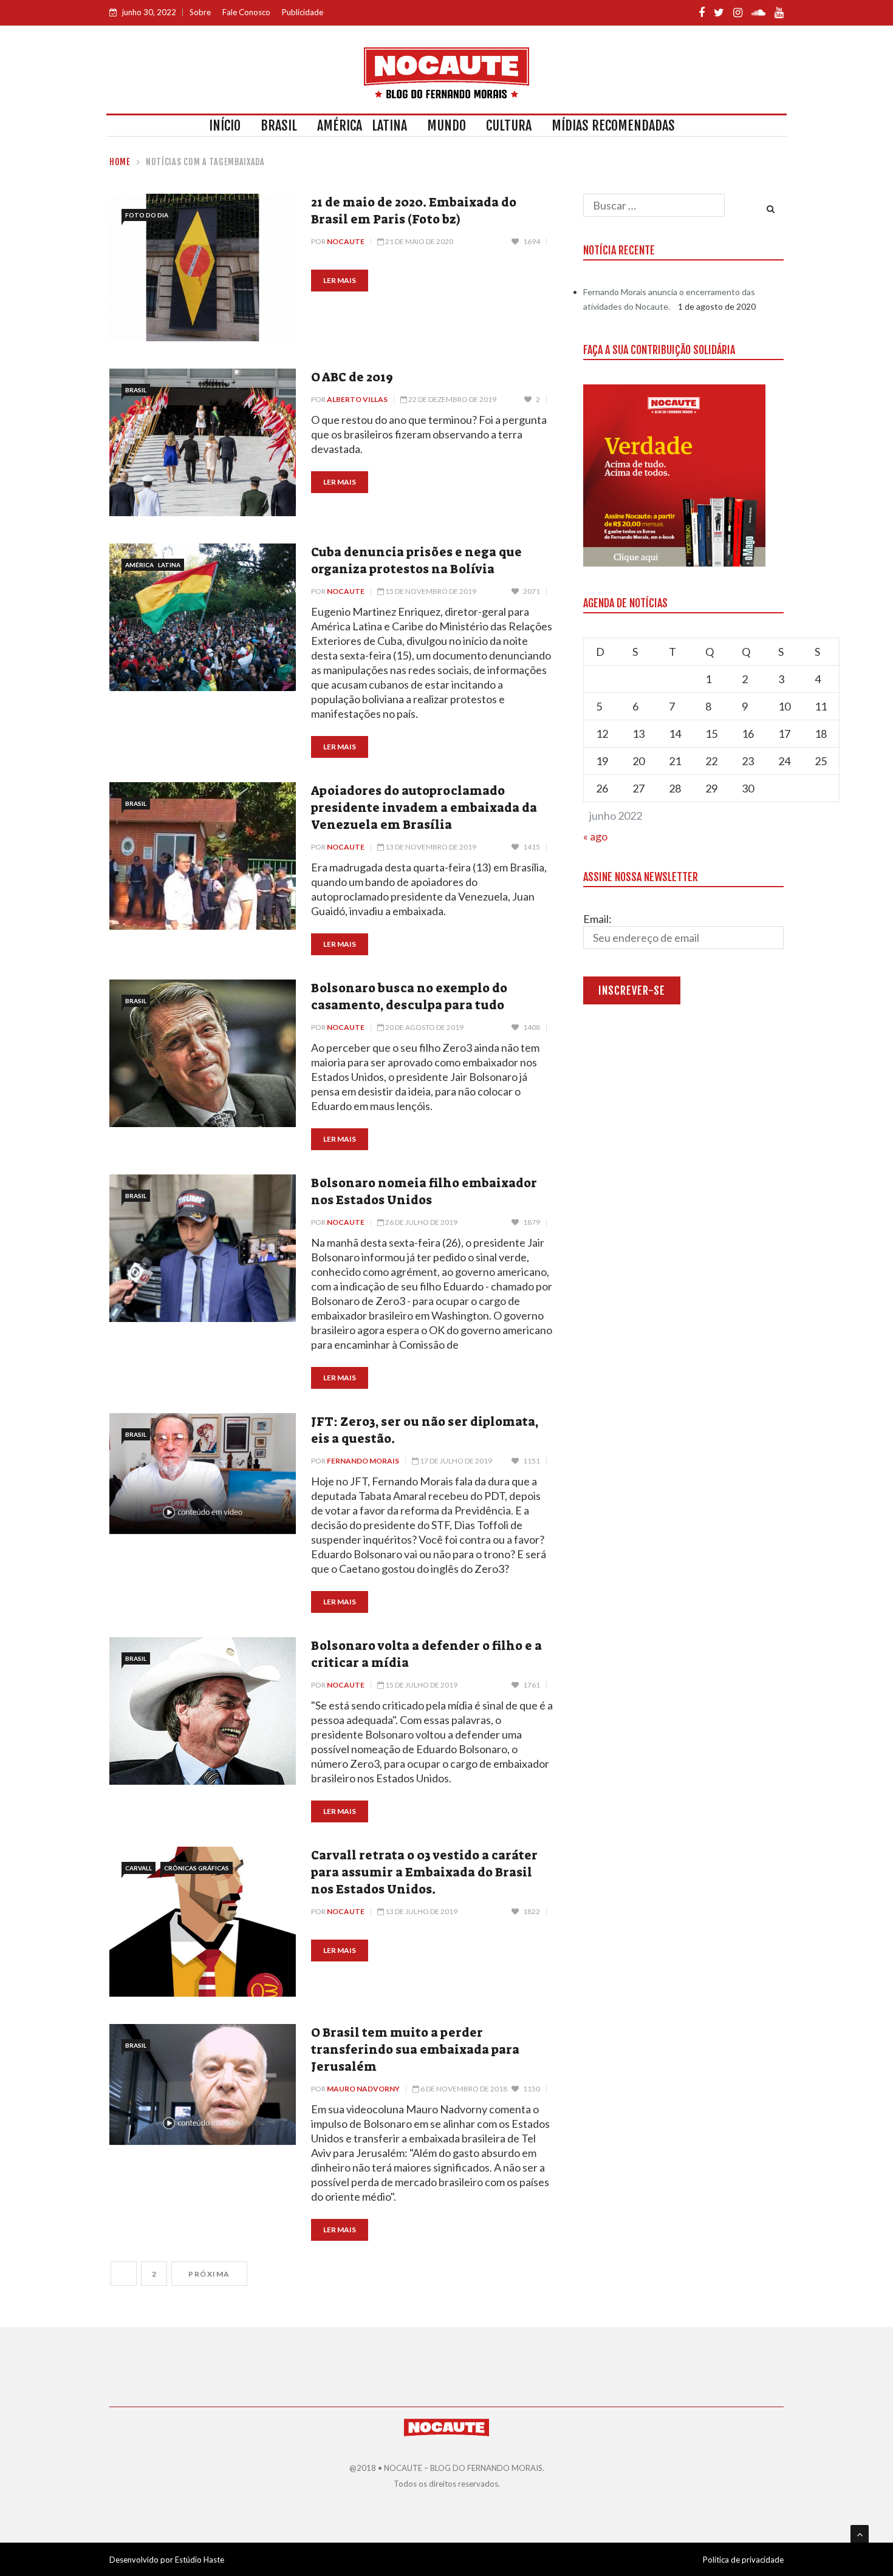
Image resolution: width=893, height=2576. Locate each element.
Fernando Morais (363, 1461)
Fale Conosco (246, 12)
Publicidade (303, 12)
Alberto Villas (357, 399)
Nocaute (346, 241)
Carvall (139, 1868)
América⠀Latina (362, 125)
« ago (595, 836)
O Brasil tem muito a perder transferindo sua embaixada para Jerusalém (415, 2050)
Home (120, 162)
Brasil (279, 125)
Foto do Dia (147, 215)
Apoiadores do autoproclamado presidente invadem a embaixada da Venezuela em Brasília (424, 808)
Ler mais (340, 280)
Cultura (509, 125)
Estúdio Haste (200, 2560)
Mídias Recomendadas (613, 125)
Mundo (446, 125)
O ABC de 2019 (352, 377)
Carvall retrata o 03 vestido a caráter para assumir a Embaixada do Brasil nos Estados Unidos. (424, 1872)
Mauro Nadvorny (363, 2089)
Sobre (200, 12)
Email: (597, 919)
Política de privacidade (743, 2560)
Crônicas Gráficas (197, 1868)
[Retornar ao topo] (860, 2534)
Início (225, 125)
